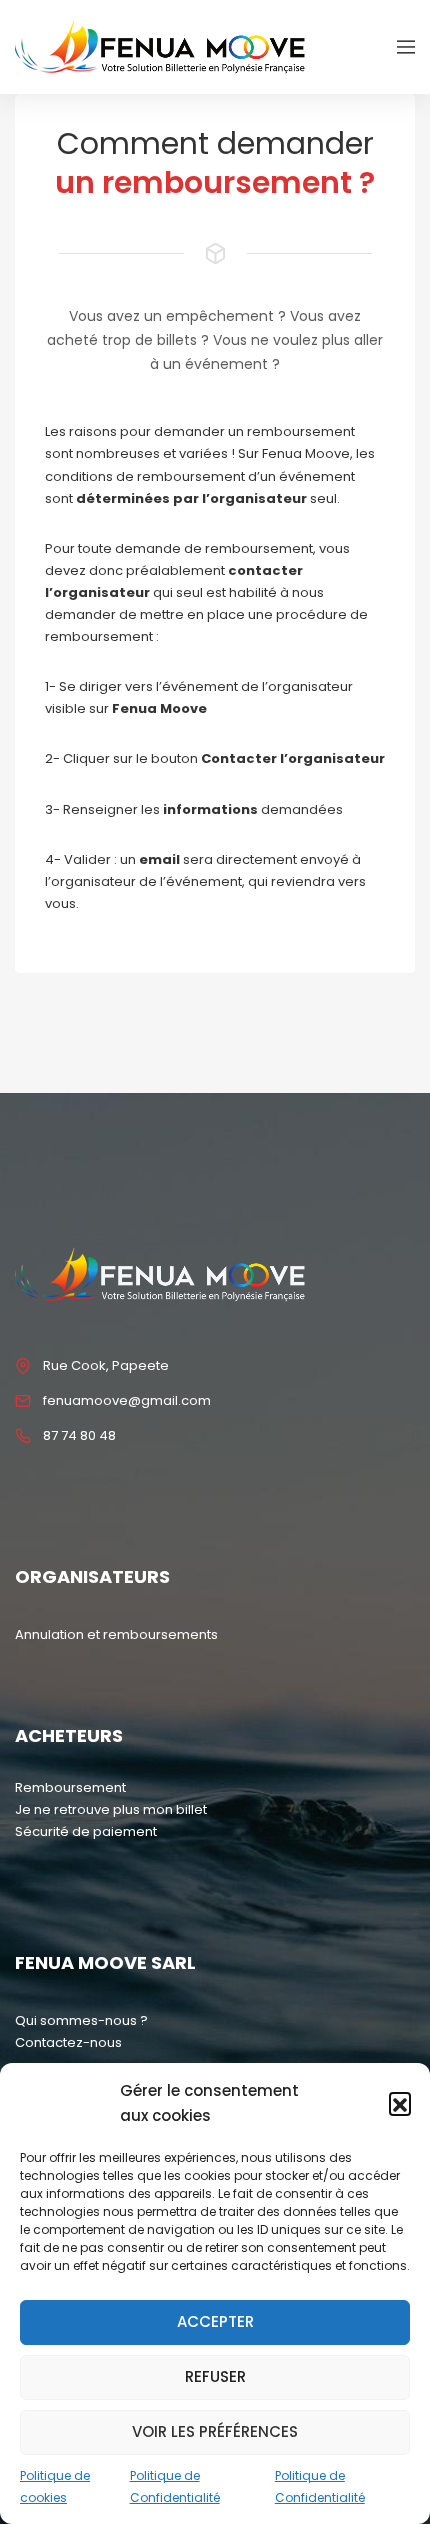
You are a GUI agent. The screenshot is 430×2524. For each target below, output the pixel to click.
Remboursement (70, 1787)
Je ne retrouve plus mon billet (111, 1809)
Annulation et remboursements (116, 1634)
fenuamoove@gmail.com (127, 1400)
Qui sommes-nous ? (81, 2020)
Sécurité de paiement (86, 1831)
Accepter (215, 2321)
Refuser (215, 2376)
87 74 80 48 (79, 1435)
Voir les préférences (215, 2431)
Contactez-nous (68, 2042)
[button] (400, 2103)
